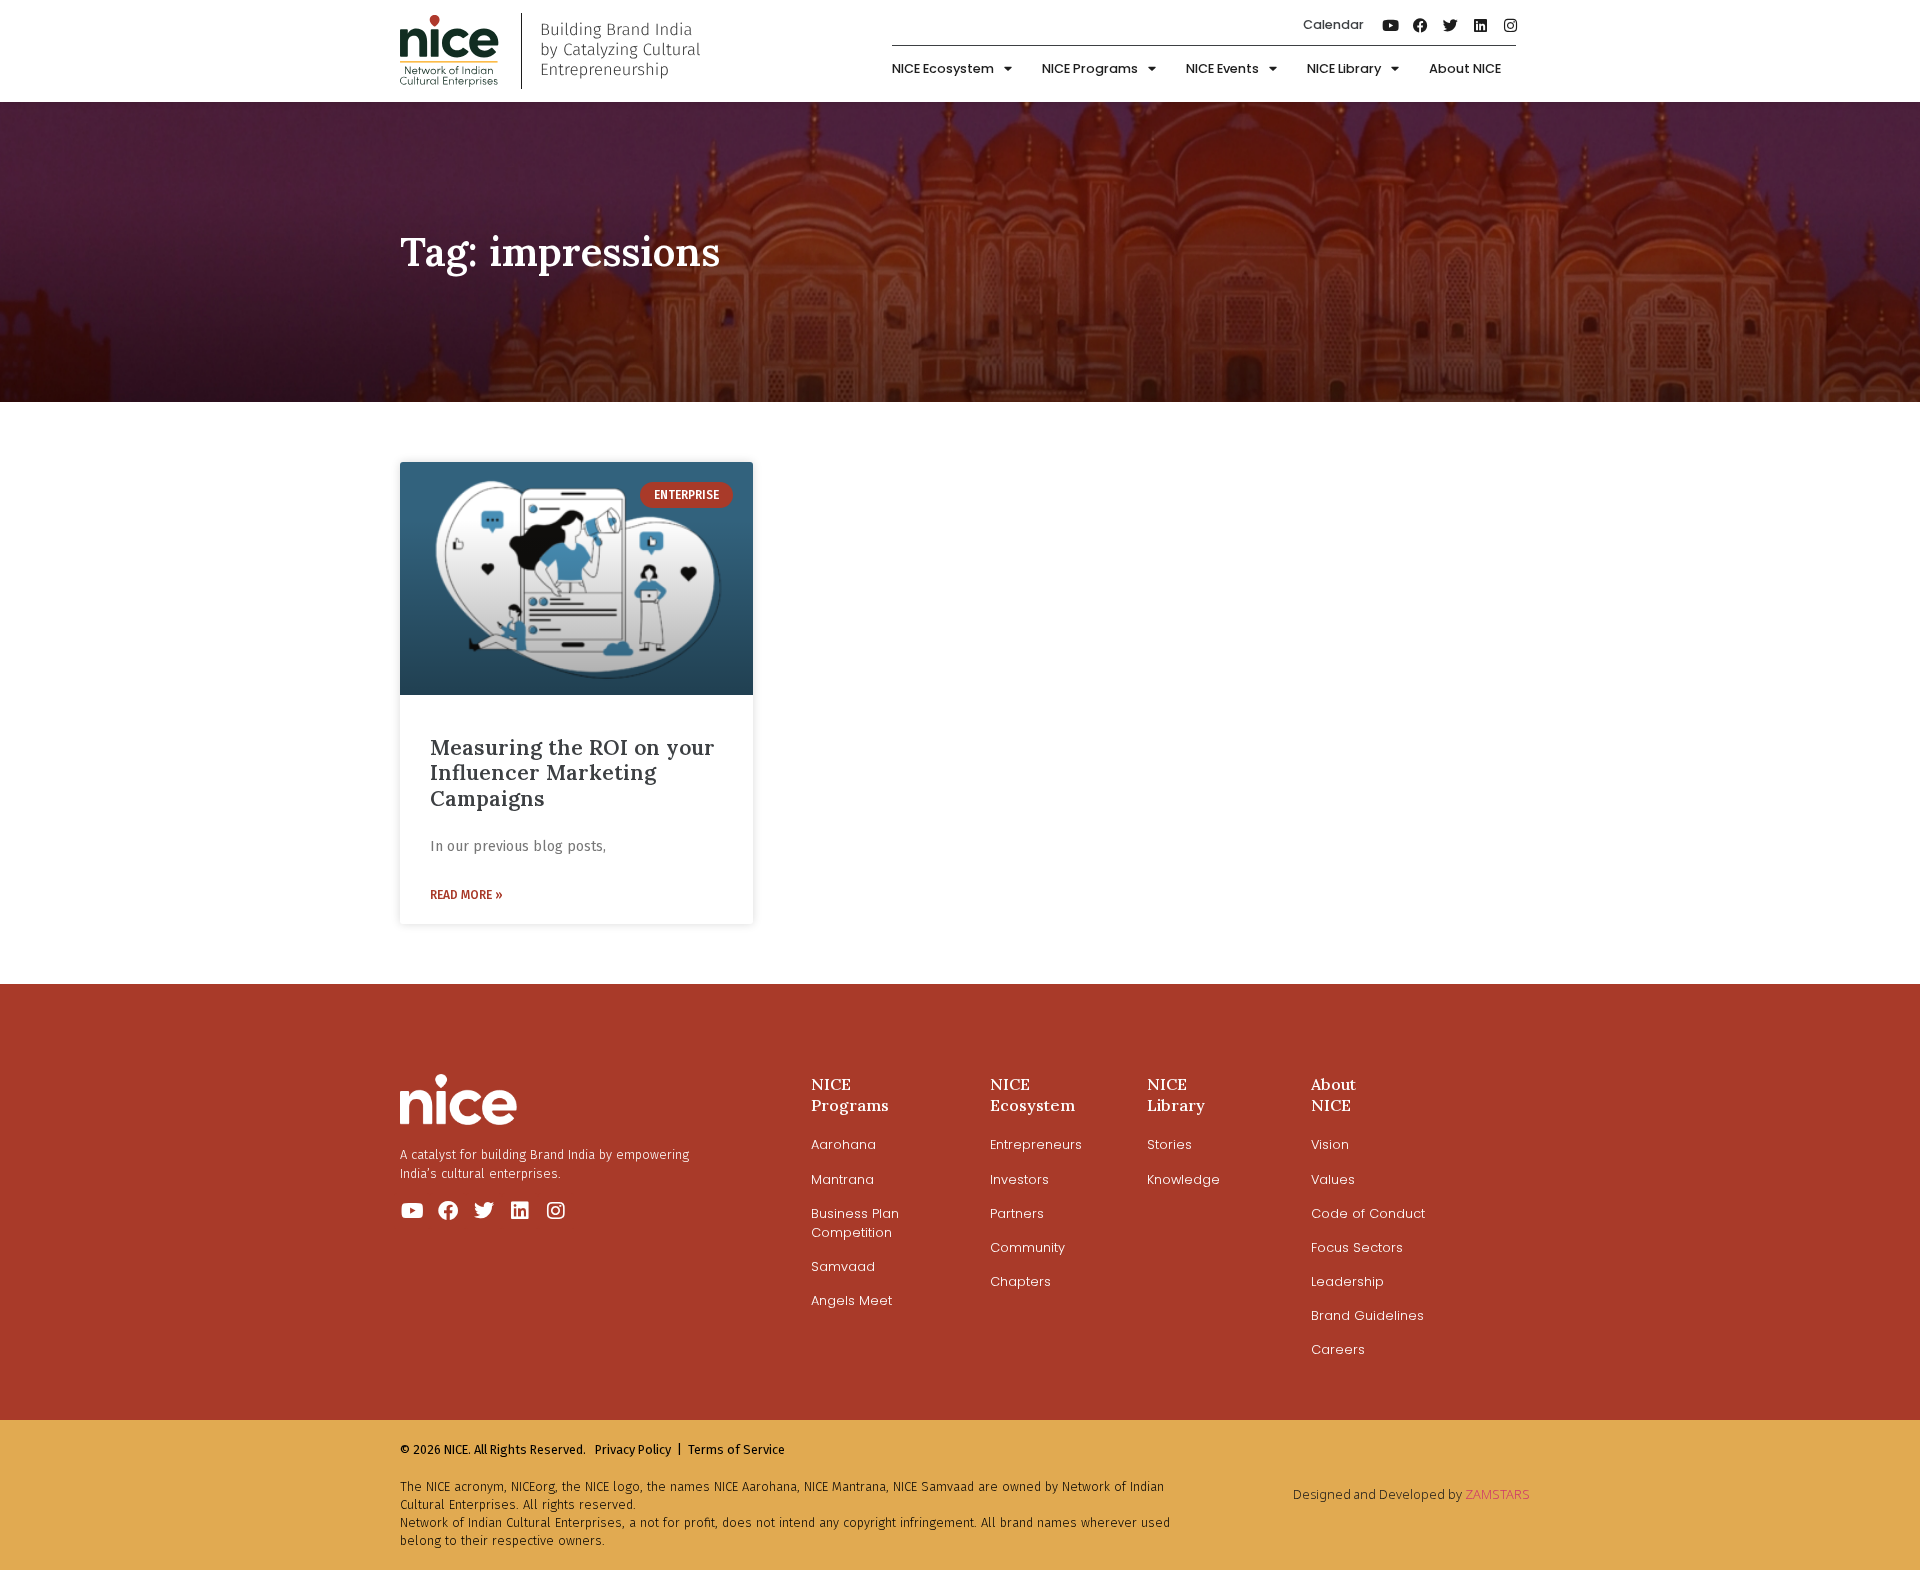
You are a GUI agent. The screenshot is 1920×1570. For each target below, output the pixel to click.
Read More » (466, 895)
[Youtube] (1391, 25)
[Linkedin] (1481, 25)
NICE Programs (1090, 68)
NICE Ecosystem (943, 68)
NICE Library (1344, 68)
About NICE (1465, 68)
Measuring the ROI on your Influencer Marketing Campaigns (572, 772)
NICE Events (1222, 68)
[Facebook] (1421, 25)
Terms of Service (736, 1449)
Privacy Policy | (638, 1449)
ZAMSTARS (1497, 1494)
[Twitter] (1451, 25)
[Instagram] (1511, 25)
